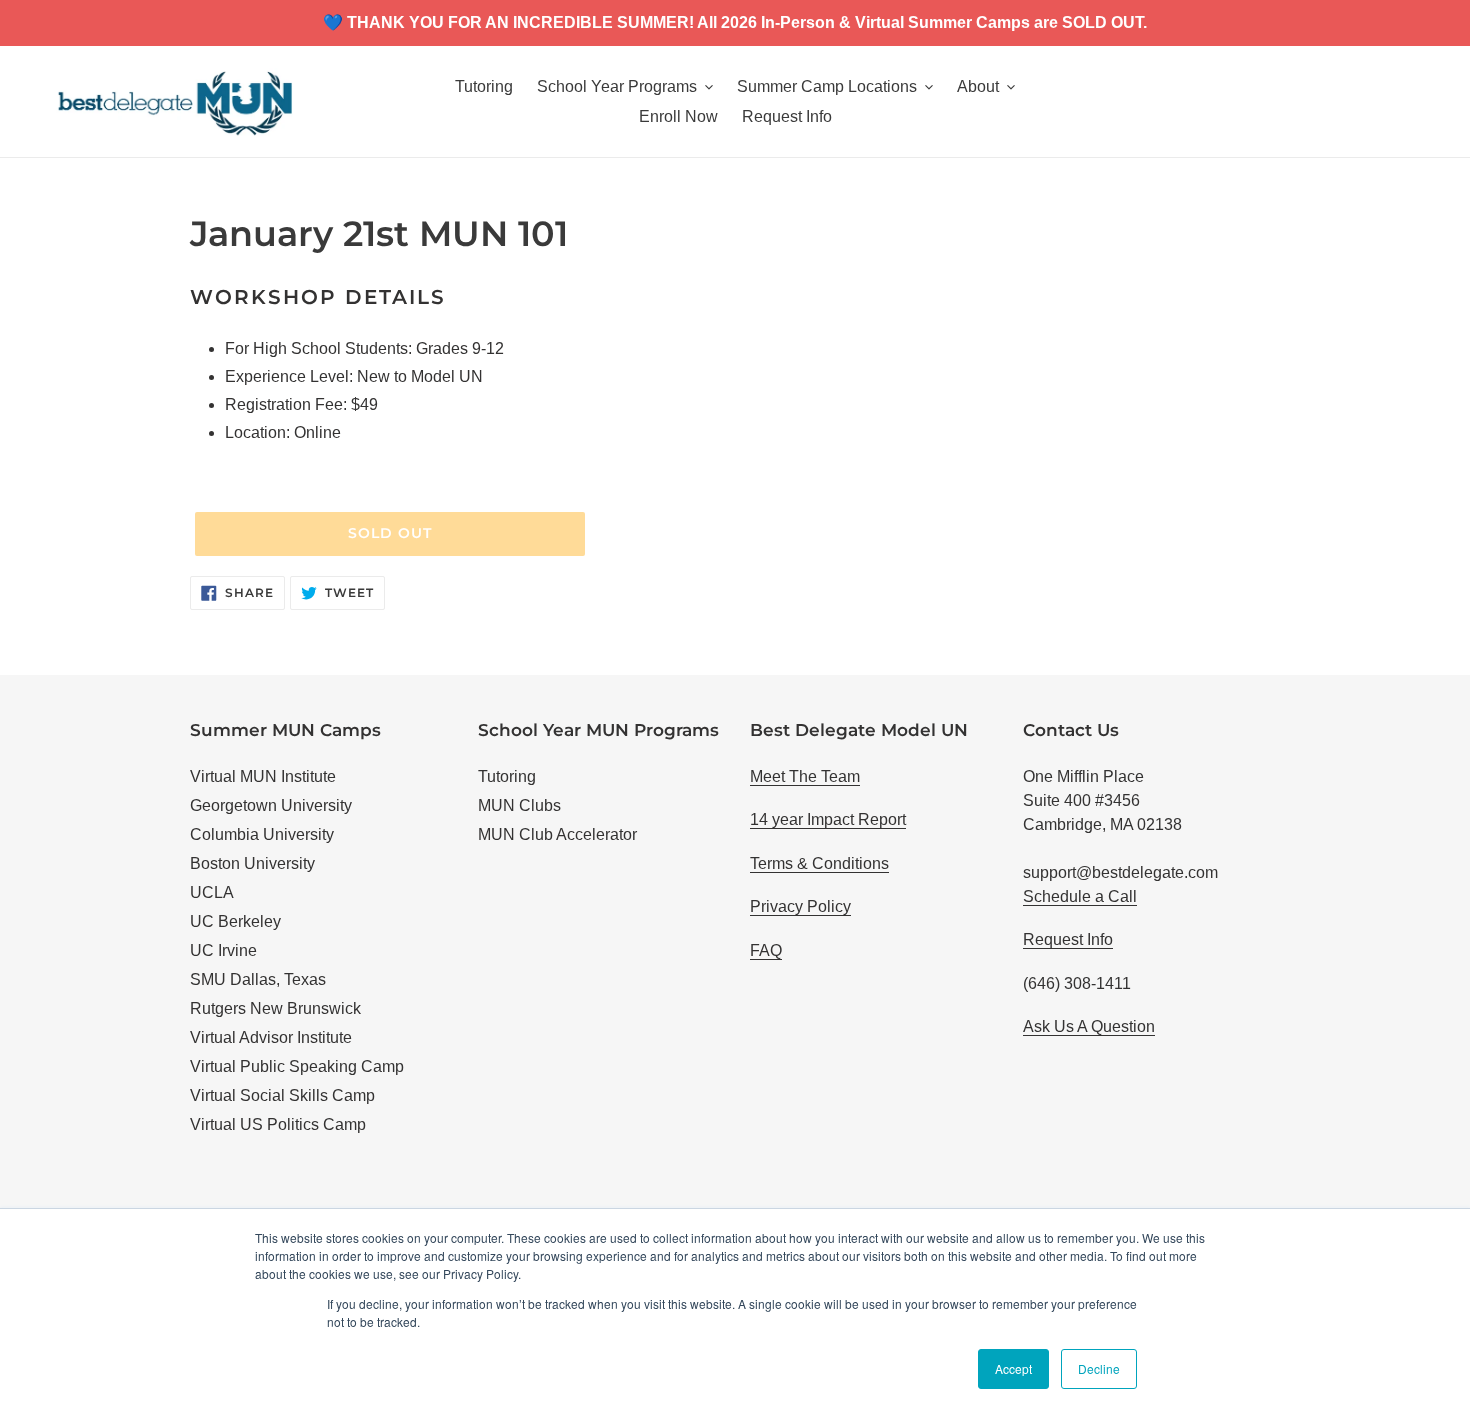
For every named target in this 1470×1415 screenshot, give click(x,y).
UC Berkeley (235, 921)
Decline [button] (1099, 1368)
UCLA (212, 892)
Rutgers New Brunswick (275, 1008)
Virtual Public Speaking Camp (297, 1066)
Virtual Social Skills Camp (282, 1095)
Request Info (1068, 939)
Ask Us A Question (1089, 1026)
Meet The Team (805, 776)
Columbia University (262, 834)
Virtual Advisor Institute (271, 1037)
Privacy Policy (800, 906)
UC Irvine (223, 950)
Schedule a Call (1080, 896)
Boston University (252, 863)
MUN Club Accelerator (557, 834)
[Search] (1409, 102)
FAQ (766, 950)
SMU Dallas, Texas (258, 979)
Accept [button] (1013, 1368)
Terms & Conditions (819, 863)
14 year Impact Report (828, 819)
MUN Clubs (519, 805)
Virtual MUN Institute (263, 776)
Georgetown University (271, 805)
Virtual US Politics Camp (278, 1124)
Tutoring (507, 776)
